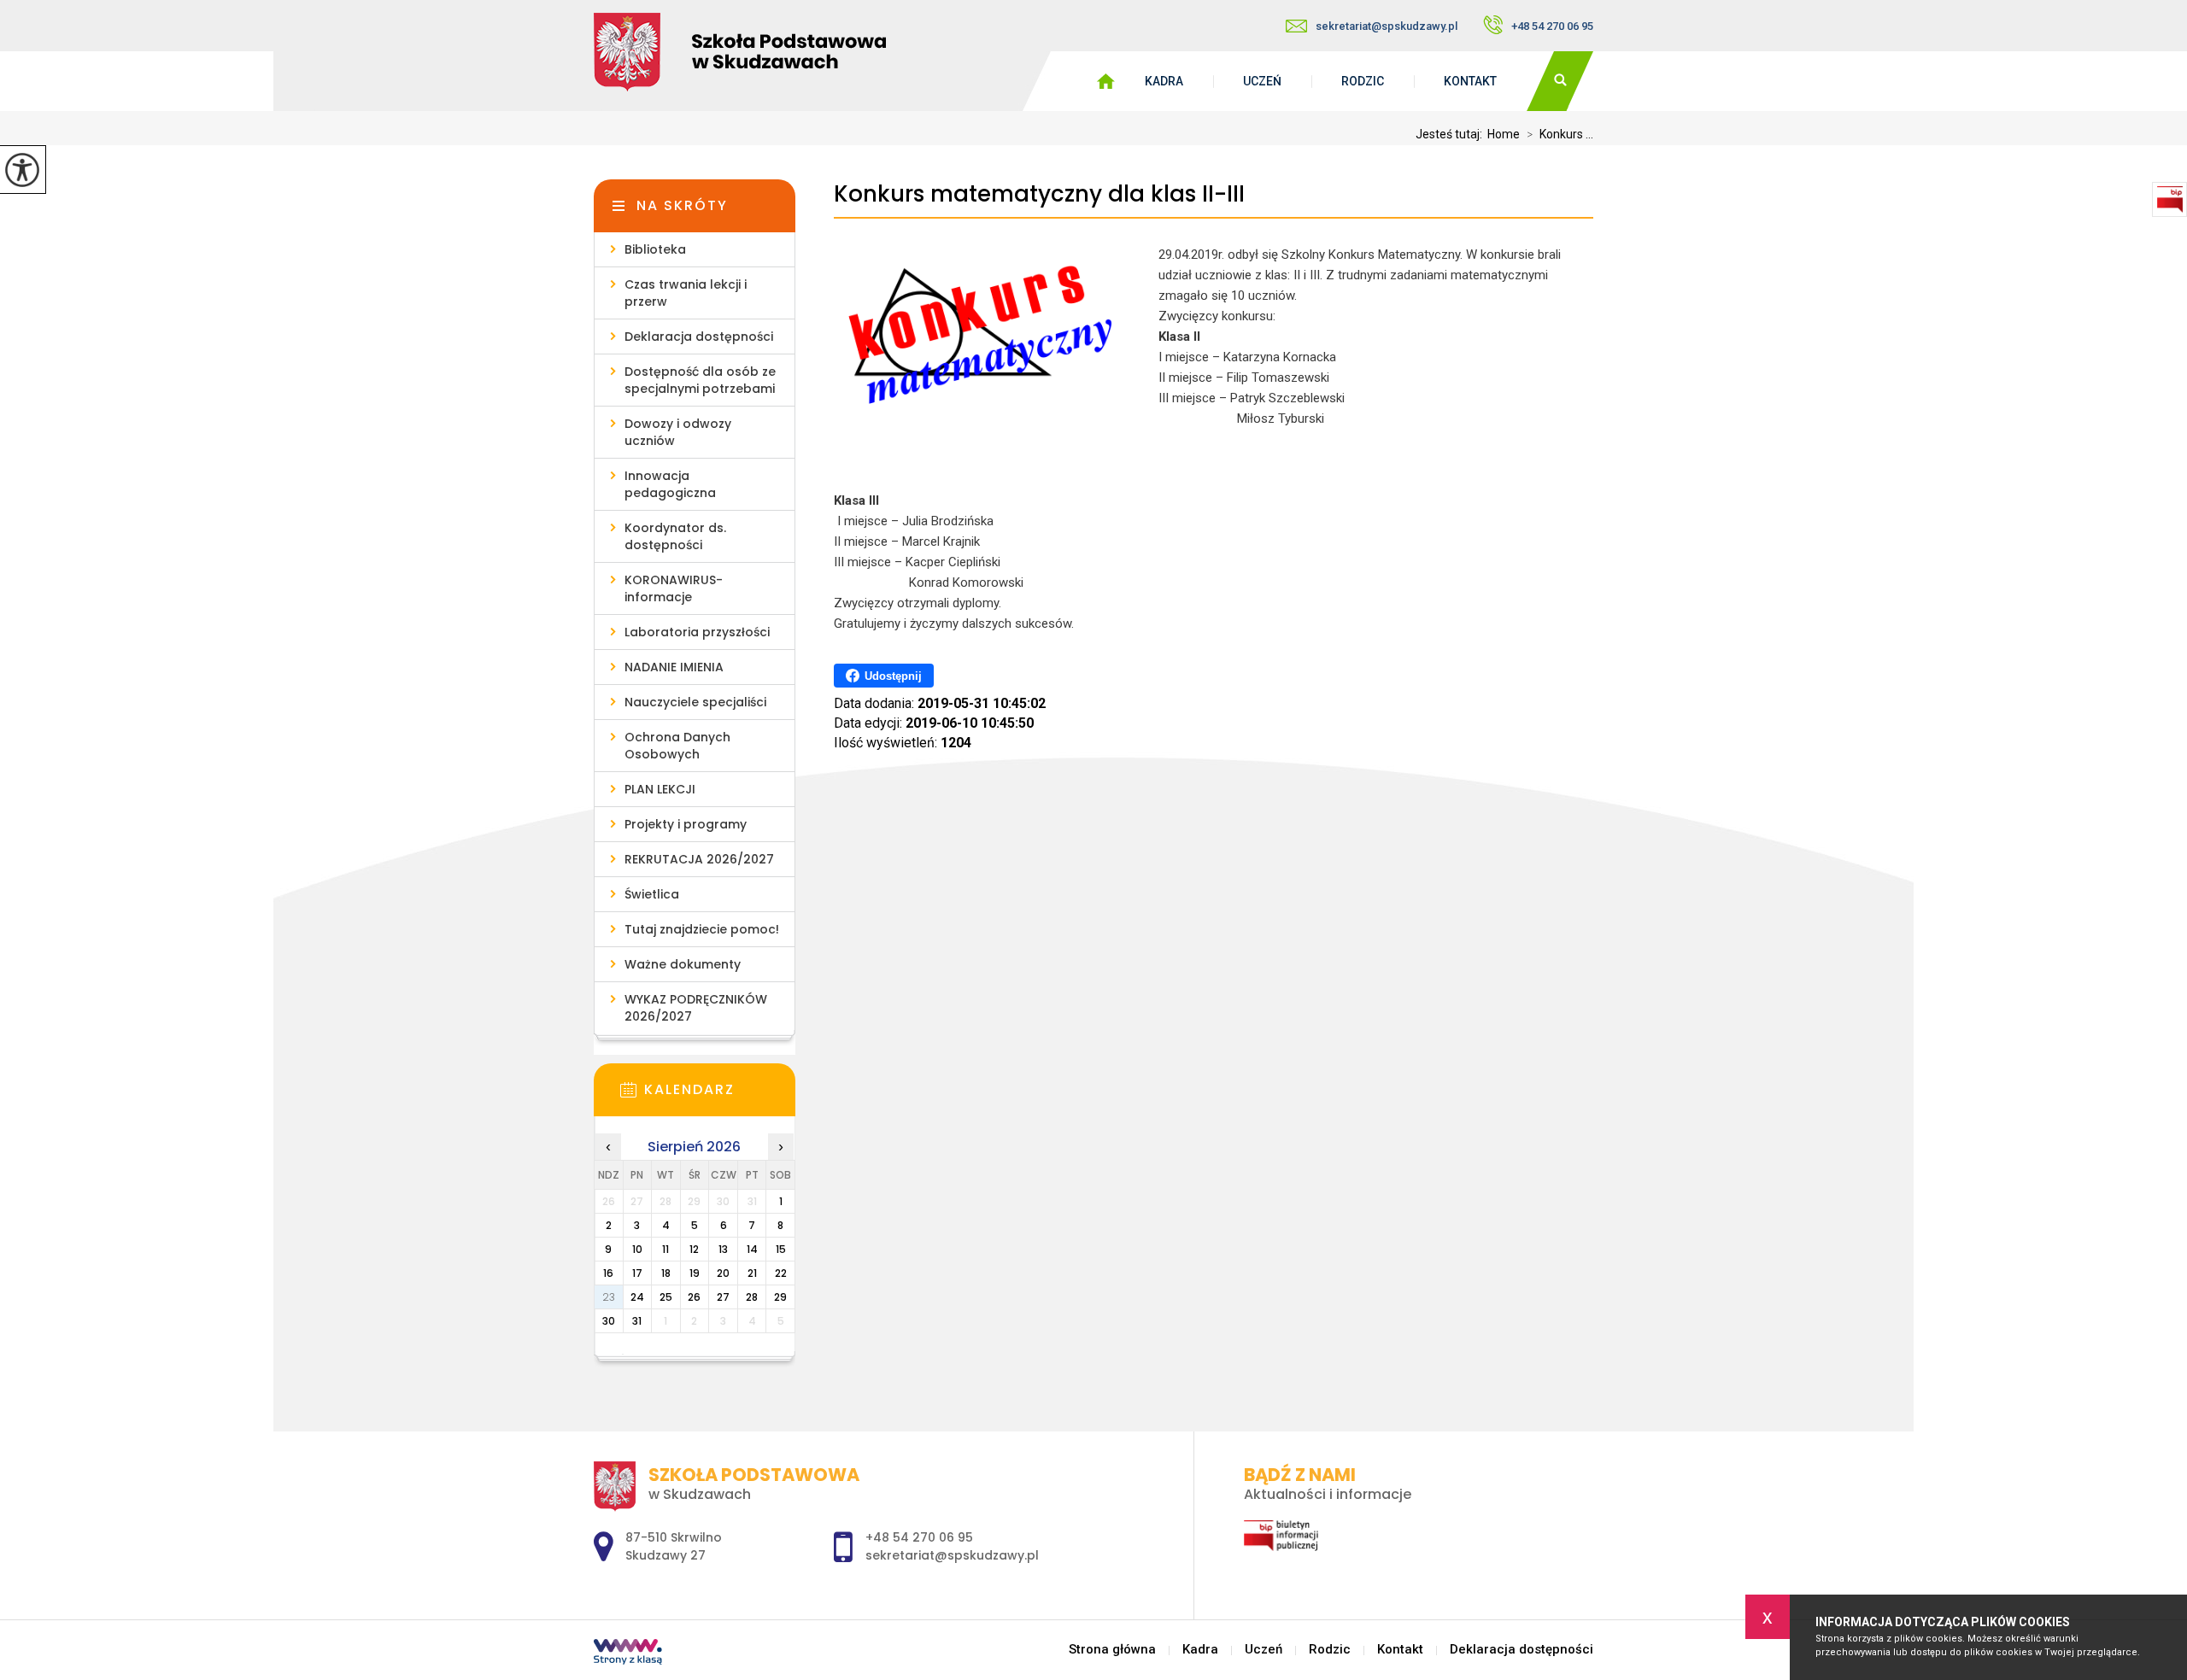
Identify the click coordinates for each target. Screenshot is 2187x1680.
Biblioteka (655, 249)
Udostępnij (893, 676)
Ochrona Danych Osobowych (677, 746)
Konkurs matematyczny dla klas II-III (1039, 194)
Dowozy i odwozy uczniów (678, 432)
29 (780, 1297)
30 (609, 1321)
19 (695, 1273)
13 (723, 1249)
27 (723, 1297)
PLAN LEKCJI (660, 789)
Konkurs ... (1560, 134)
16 (608, 1273)
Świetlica (652, 894)
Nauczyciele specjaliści (695, 702)
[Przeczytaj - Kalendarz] (720, 1095)
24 (637, 1297)
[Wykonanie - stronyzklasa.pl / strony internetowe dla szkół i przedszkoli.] (628, 1654)
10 (637, 1249)
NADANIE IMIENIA (674, 667)
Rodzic (1363, 81)
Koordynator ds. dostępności (675, 536)
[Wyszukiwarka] (1560, 81)
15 (781, 1249)
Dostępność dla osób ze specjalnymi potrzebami (700, 380)
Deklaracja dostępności (699, 337)
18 (666, 1273)
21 (752, 1273)
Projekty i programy (686, 824)
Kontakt (1470, 81)
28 (752, 1297)
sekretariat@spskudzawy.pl (1387, 26)
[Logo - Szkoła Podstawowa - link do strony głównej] (783, 52)
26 (694, 1297)
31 (637, 1321)
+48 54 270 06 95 (1552, 26)
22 (781, 1273)
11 (665, 1249)
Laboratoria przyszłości (697, 632)
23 (609, 1297)
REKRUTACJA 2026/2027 (699, 859)
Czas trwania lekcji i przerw (686, 293)
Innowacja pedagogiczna (670, 484)
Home (1504, 134)
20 (723, 1273)
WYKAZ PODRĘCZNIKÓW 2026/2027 (696, 1008)
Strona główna (1112, 1650)
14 (752, 1249)
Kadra (1164, 81)
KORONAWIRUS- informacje (674, 588)
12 (694, 1249)
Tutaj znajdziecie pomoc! (702, 929)
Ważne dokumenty (683, 964)
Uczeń (1262, 81)
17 (637, 1273)
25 (666, 1297)
